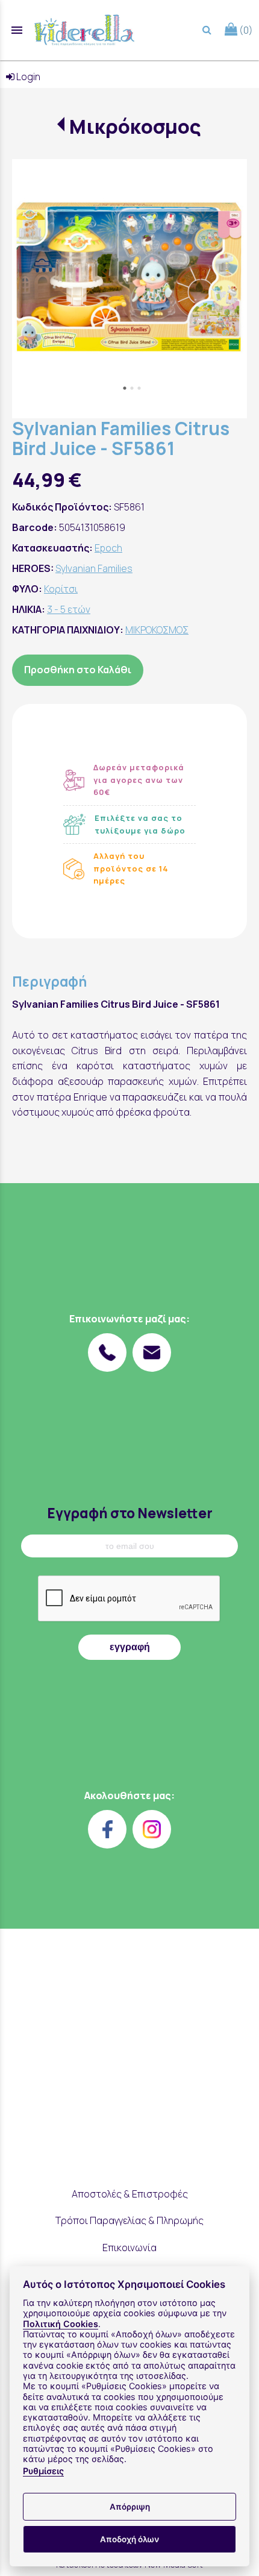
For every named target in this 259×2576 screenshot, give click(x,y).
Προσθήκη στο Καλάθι (78, 670)
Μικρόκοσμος (135, 127)
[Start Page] (84, 30)
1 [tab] (125, 388)
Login (27, 77)
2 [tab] (132, 388)
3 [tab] (139, 388)
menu (17, 30)
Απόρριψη (130, 2507)
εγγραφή (130, 1647)
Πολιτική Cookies (61, 2324)
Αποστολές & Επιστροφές (130, 2194)
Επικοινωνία (129, 2248)
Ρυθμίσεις (43, 2471)
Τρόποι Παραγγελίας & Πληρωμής (129, 2220)
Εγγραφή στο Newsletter (130, 1513)
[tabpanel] (129, 277)
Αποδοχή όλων (129, 2539)
